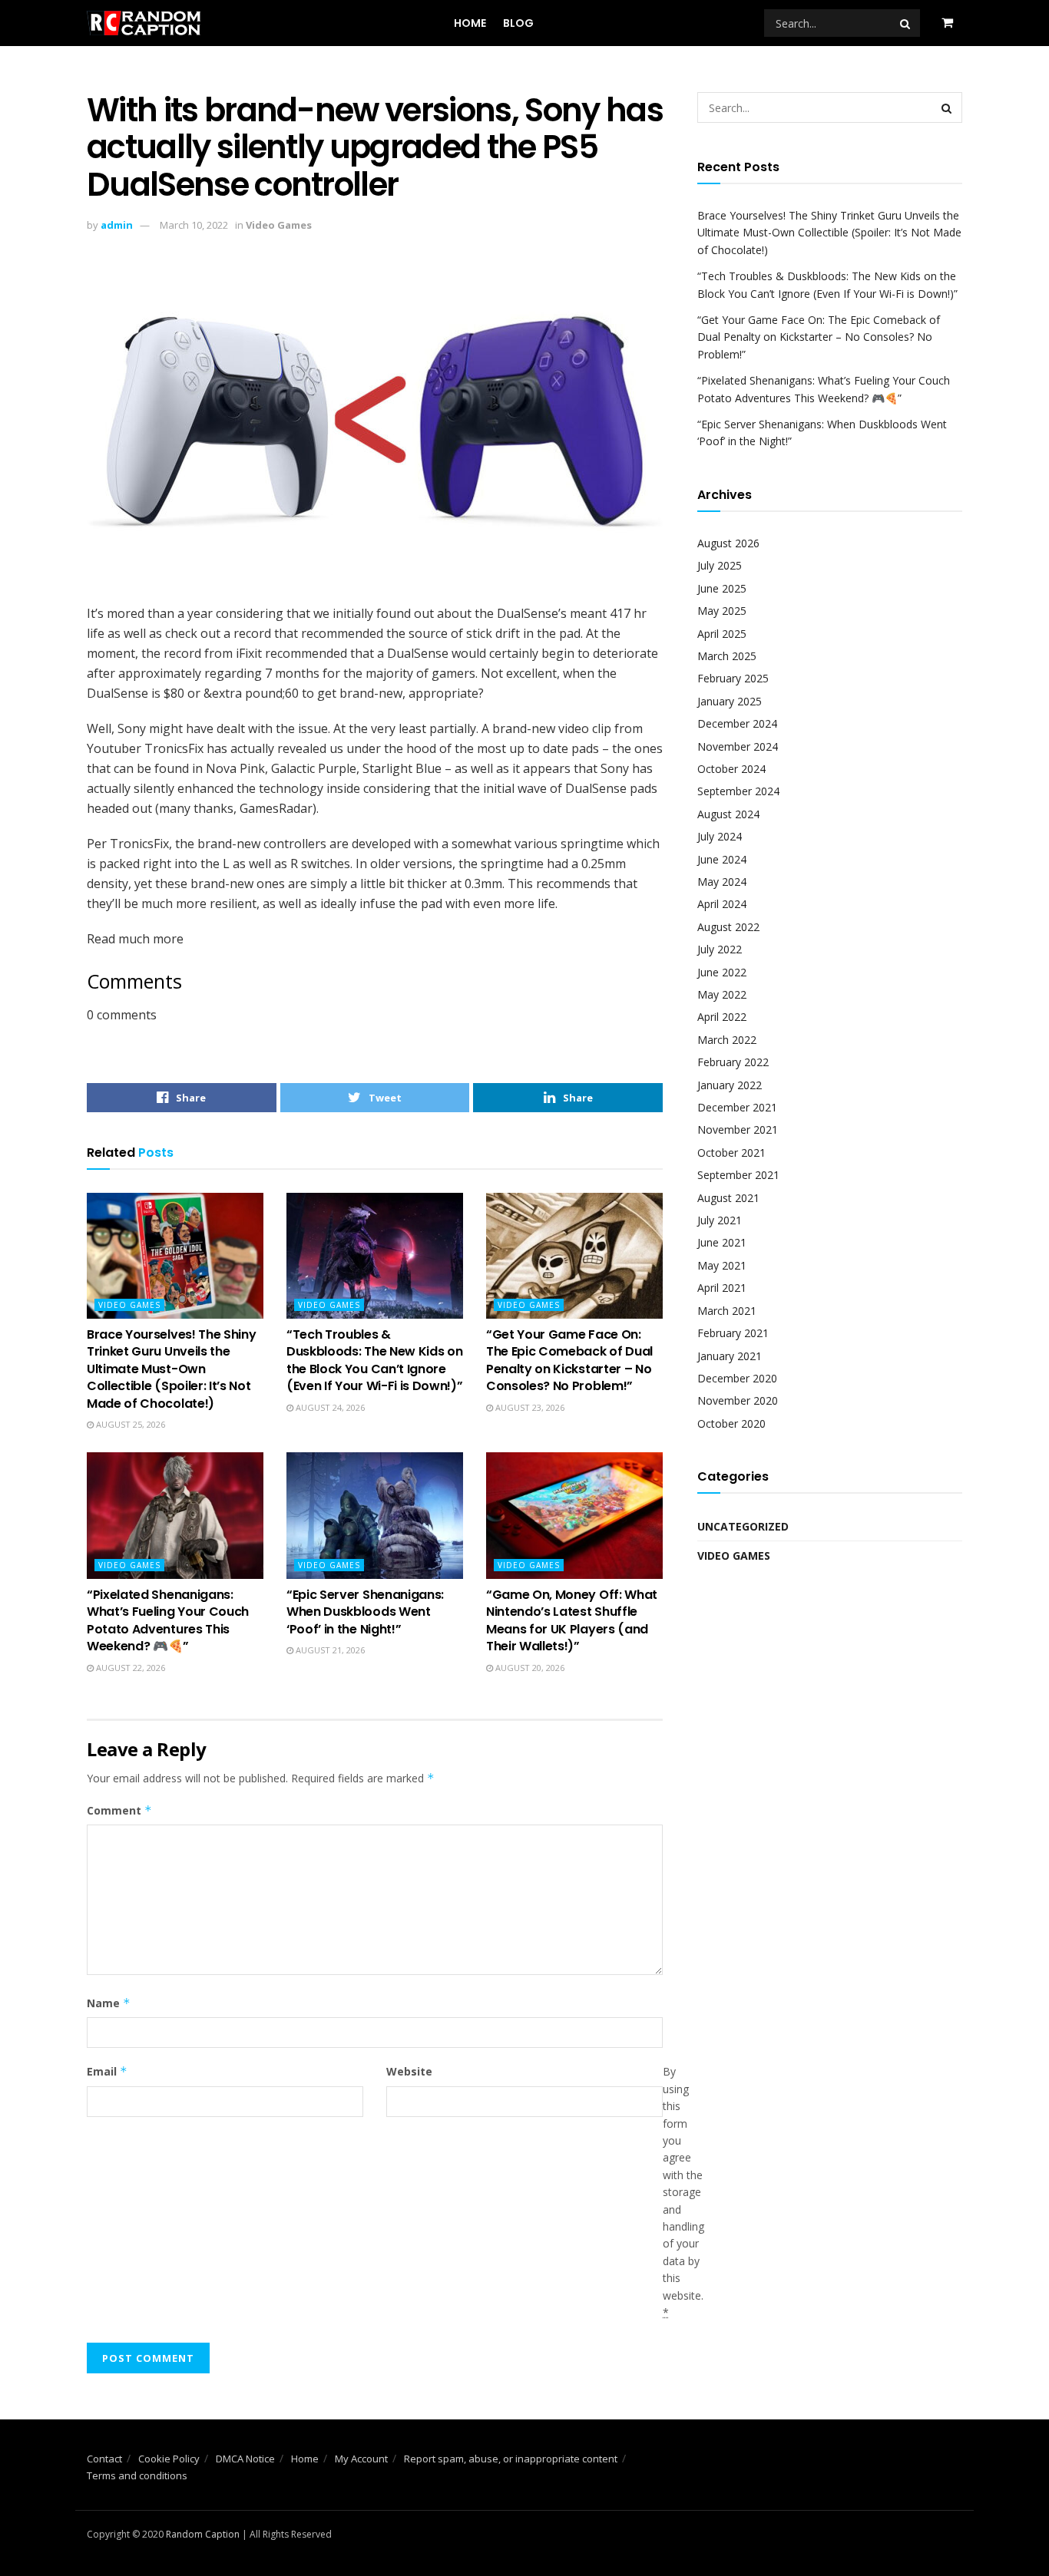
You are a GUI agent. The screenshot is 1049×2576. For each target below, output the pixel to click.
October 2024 (731, 769)
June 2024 (722, 859)
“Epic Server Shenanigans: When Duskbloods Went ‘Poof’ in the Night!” (365, 1612)
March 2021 (727, 1311)
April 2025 (722, 634)
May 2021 (722, 1265)
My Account (361, 2459)
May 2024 (722, 882)
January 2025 (730, 701)
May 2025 (722, 611)
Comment (119, 1810)
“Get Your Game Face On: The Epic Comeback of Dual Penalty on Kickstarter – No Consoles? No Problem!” (569, 1360)
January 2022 (730, 1085)
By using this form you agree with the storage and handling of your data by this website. (683, 2192)
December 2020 (737, 1378)
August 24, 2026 (329, 1407)
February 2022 (733, 1062)
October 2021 (731, 1153)
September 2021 (738, 1175)
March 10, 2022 (194, 225)
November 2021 (738, 1129)
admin (117, 225)
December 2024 (737, 723)
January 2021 (730, 1356)
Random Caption (203, 2534)
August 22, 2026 (129, 1668)
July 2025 (720, 565)
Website (409, 2071)
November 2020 (738, 1400)
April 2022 (722, 1017)
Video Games (279, 225)
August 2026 (728, 543)
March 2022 (727, 1040)
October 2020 (731, 1423)
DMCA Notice (245, 2459)
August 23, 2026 (529, 1407)
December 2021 (737, 1107)
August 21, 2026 (329, 1650)
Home (470, 23)
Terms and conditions (137, 2475)
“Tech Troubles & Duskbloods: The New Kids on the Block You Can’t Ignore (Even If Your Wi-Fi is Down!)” (374, 1360)
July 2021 (720, 1220)
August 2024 (728, 814)
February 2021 (733, 1333)
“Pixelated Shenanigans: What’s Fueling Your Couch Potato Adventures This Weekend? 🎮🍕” (168, 1620)
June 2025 (722, 588)
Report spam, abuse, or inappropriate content (511, 2459)
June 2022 (722, 972)
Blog (518, 23)
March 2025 (727, 656)
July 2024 (720, 836)
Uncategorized (743, 1526)
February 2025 (733, 678)
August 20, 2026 (529, 1668)
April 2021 (722, 1288)
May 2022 (722, 994)
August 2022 (728, 927)
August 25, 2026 (129, 1424)
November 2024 (738, 746)
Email (107, 2071)
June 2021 (722, 1242)
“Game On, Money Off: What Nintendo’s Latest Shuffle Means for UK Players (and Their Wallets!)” (572, 1620)
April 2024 (722, 904)
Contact (104, 2459)
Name (109, 2003)
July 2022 (720, 949)
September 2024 (738, 791)
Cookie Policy (169, 2459)
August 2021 (728, 1198)
